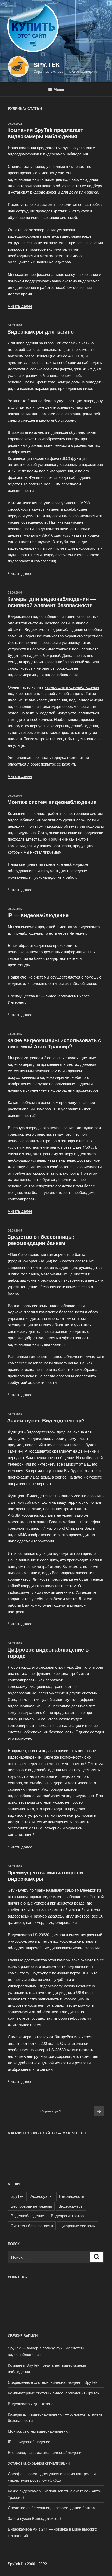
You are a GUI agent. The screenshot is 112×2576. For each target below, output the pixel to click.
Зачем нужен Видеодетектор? (46, 1420)
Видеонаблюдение (27, 2216)
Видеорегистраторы (69, 2216)
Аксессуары (41, 2196)
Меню (59, 89)
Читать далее (20, 306)
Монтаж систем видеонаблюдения (52, 802)
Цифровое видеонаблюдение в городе (48, 1652)
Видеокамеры (71, 2206)
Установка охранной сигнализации (39, 2463)
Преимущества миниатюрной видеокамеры (45, 1875)
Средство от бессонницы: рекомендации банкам (41, 1240)
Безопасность (72, 2196)
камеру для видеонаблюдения (72, 687)
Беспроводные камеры (31, 2206)
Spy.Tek (47, 65)
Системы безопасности (32, 2225)
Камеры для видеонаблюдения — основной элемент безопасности (51, 602)
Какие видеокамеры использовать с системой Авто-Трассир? (54, 1043)
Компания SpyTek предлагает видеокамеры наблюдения (45, 133)
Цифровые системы (78, 2225)
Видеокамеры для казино (41, 331)
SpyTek (17, 2196)
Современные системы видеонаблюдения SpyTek (53, 2382)
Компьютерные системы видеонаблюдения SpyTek (54, 2393)
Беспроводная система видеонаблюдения (46, 2452)
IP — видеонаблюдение (38, 915)
